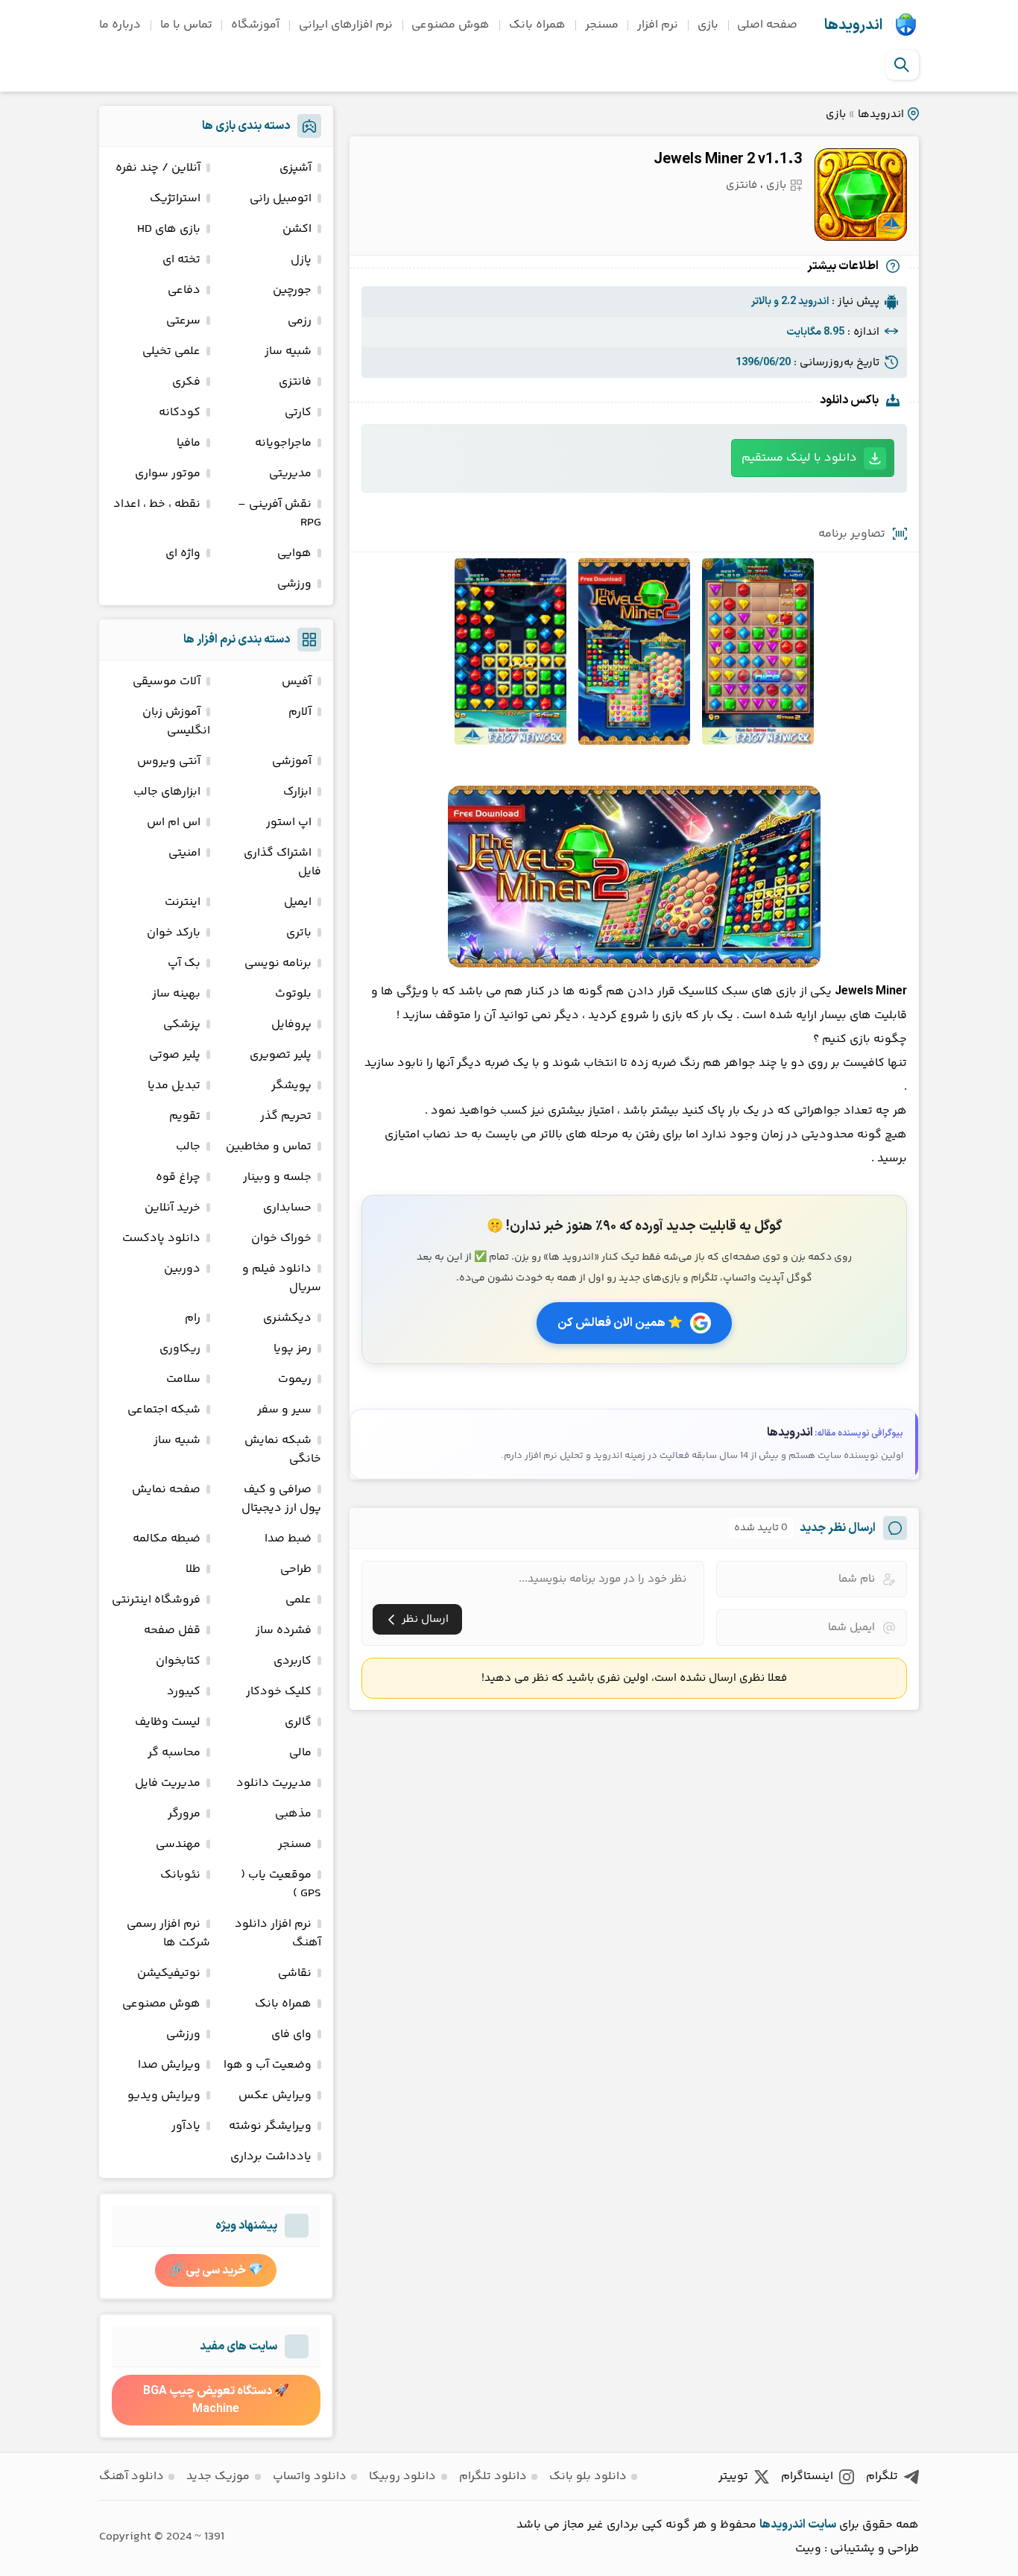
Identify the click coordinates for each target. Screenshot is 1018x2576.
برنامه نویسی (278, 963)
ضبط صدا (288, 1539)
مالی (300, 1753)
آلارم (300, 712)
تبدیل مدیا (174, 1086)
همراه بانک (537, 25)
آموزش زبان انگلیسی (176, 722)
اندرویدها (853, 25)
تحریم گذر (286, 1116)
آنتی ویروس (169, 761)
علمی (298, 1600)
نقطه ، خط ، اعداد (157, 504)
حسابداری (287, 1208)
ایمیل (298, 902)
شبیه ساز (288, 351)
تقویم (185, 1116)
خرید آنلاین (173, 1208)
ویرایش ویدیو (164, 2096)
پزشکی (182, 1025)
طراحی (296, 1569)
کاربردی (293, 1661)
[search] (902, 65)
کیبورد (184, 1692)
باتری (299, 933)
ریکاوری (180, 1349)
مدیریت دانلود (274, 1783)
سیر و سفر (284, 1410)
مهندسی (178, 1844)
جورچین (292, 290)
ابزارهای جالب (167, 792)
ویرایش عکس (275, 2096)
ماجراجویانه (283, 443)
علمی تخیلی (171, 351)
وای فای (291, 2034)
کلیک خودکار (279, 1692)
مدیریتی (290, 474)
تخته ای (181, 260)
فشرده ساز (284, 1630)
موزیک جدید (218, 2476)
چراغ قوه (178, 1177)
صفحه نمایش (166, 1490)
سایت (822, 2525)
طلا (193, 1569)
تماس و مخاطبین (269, 1147)
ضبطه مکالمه (167, 1539)
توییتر (733, 2476)
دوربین (182, 1269)
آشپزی (295, 168)
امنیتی (184, 853)
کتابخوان (178, 1661)
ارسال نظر (425, 1619)
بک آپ (184, 963)
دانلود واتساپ (310, 2476)
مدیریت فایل (168, 1783)
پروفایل (291, 1025)
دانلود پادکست (161, 1238)
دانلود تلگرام (493, 2476)
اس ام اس (174, 823)
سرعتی (183, 321)
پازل (301, 260)
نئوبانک (180, 1875)
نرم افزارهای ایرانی (346, 25)
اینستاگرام (807, 2476)
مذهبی (293, 1814)
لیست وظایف (168, 1722)
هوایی (294, 553)
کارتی (298, 413)
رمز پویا (293, 1349)
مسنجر (602, 25)
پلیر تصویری (281, 1055)
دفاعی (184, 290)
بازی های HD (169, 229)
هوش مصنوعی (450, 25)
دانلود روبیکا (402, 2476)
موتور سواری (168, 474)
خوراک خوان (281, 1238)
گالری (298, 1722)
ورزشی (294, 584)
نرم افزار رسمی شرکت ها (168, 1933)
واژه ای (183, 553)
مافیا (189, 443)
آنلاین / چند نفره (158, 168)
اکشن (297, 229)
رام (193, 1318)
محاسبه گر (174, 1753)
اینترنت (183, 902)
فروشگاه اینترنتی (156, 1600)
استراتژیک (175, 199)
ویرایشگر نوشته (270, 2126)
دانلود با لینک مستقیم (799, 458)
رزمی (300, 321)
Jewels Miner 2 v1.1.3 (728, 160)
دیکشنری (287, 1318)
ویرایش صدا (169, 2065)
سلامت (183, 1379)
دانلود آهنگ (132, 2476)
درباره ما (120, 25)
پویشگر (291, 1086)
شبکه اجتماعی (164, 1410)
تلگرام (882, 2476)
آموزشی (292, 761)
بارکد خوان (174, 933)
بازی (708, 25)
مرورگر (184, 1814)
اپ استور (289, 823)
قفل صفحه (172, 1630)
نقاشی (295, 1973)
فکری (186, 382)
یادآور (186, 2126)
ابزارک (297, 792)
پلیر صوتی (175, 1055)
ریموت (295, 1379)
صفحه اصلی (767, 25)
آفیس (297, 682)
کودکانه (180, 413)
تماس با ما (186, 25)
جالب (188, 1147)
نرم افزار (658, 25)
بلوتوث (293, 994)
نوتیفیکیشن (169, 1973)
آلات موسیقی (167, 682)
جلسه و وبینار (277, 1177)
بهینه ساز (176, 994)
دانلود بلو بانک (588, 2476)
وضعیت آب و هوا (268, 2065)
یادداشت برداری (271, 2157)
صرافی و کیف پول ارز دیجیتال (281, 1499)
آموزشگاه (255, 25)
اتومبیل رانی (281, 199)
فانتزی (742, 185)
